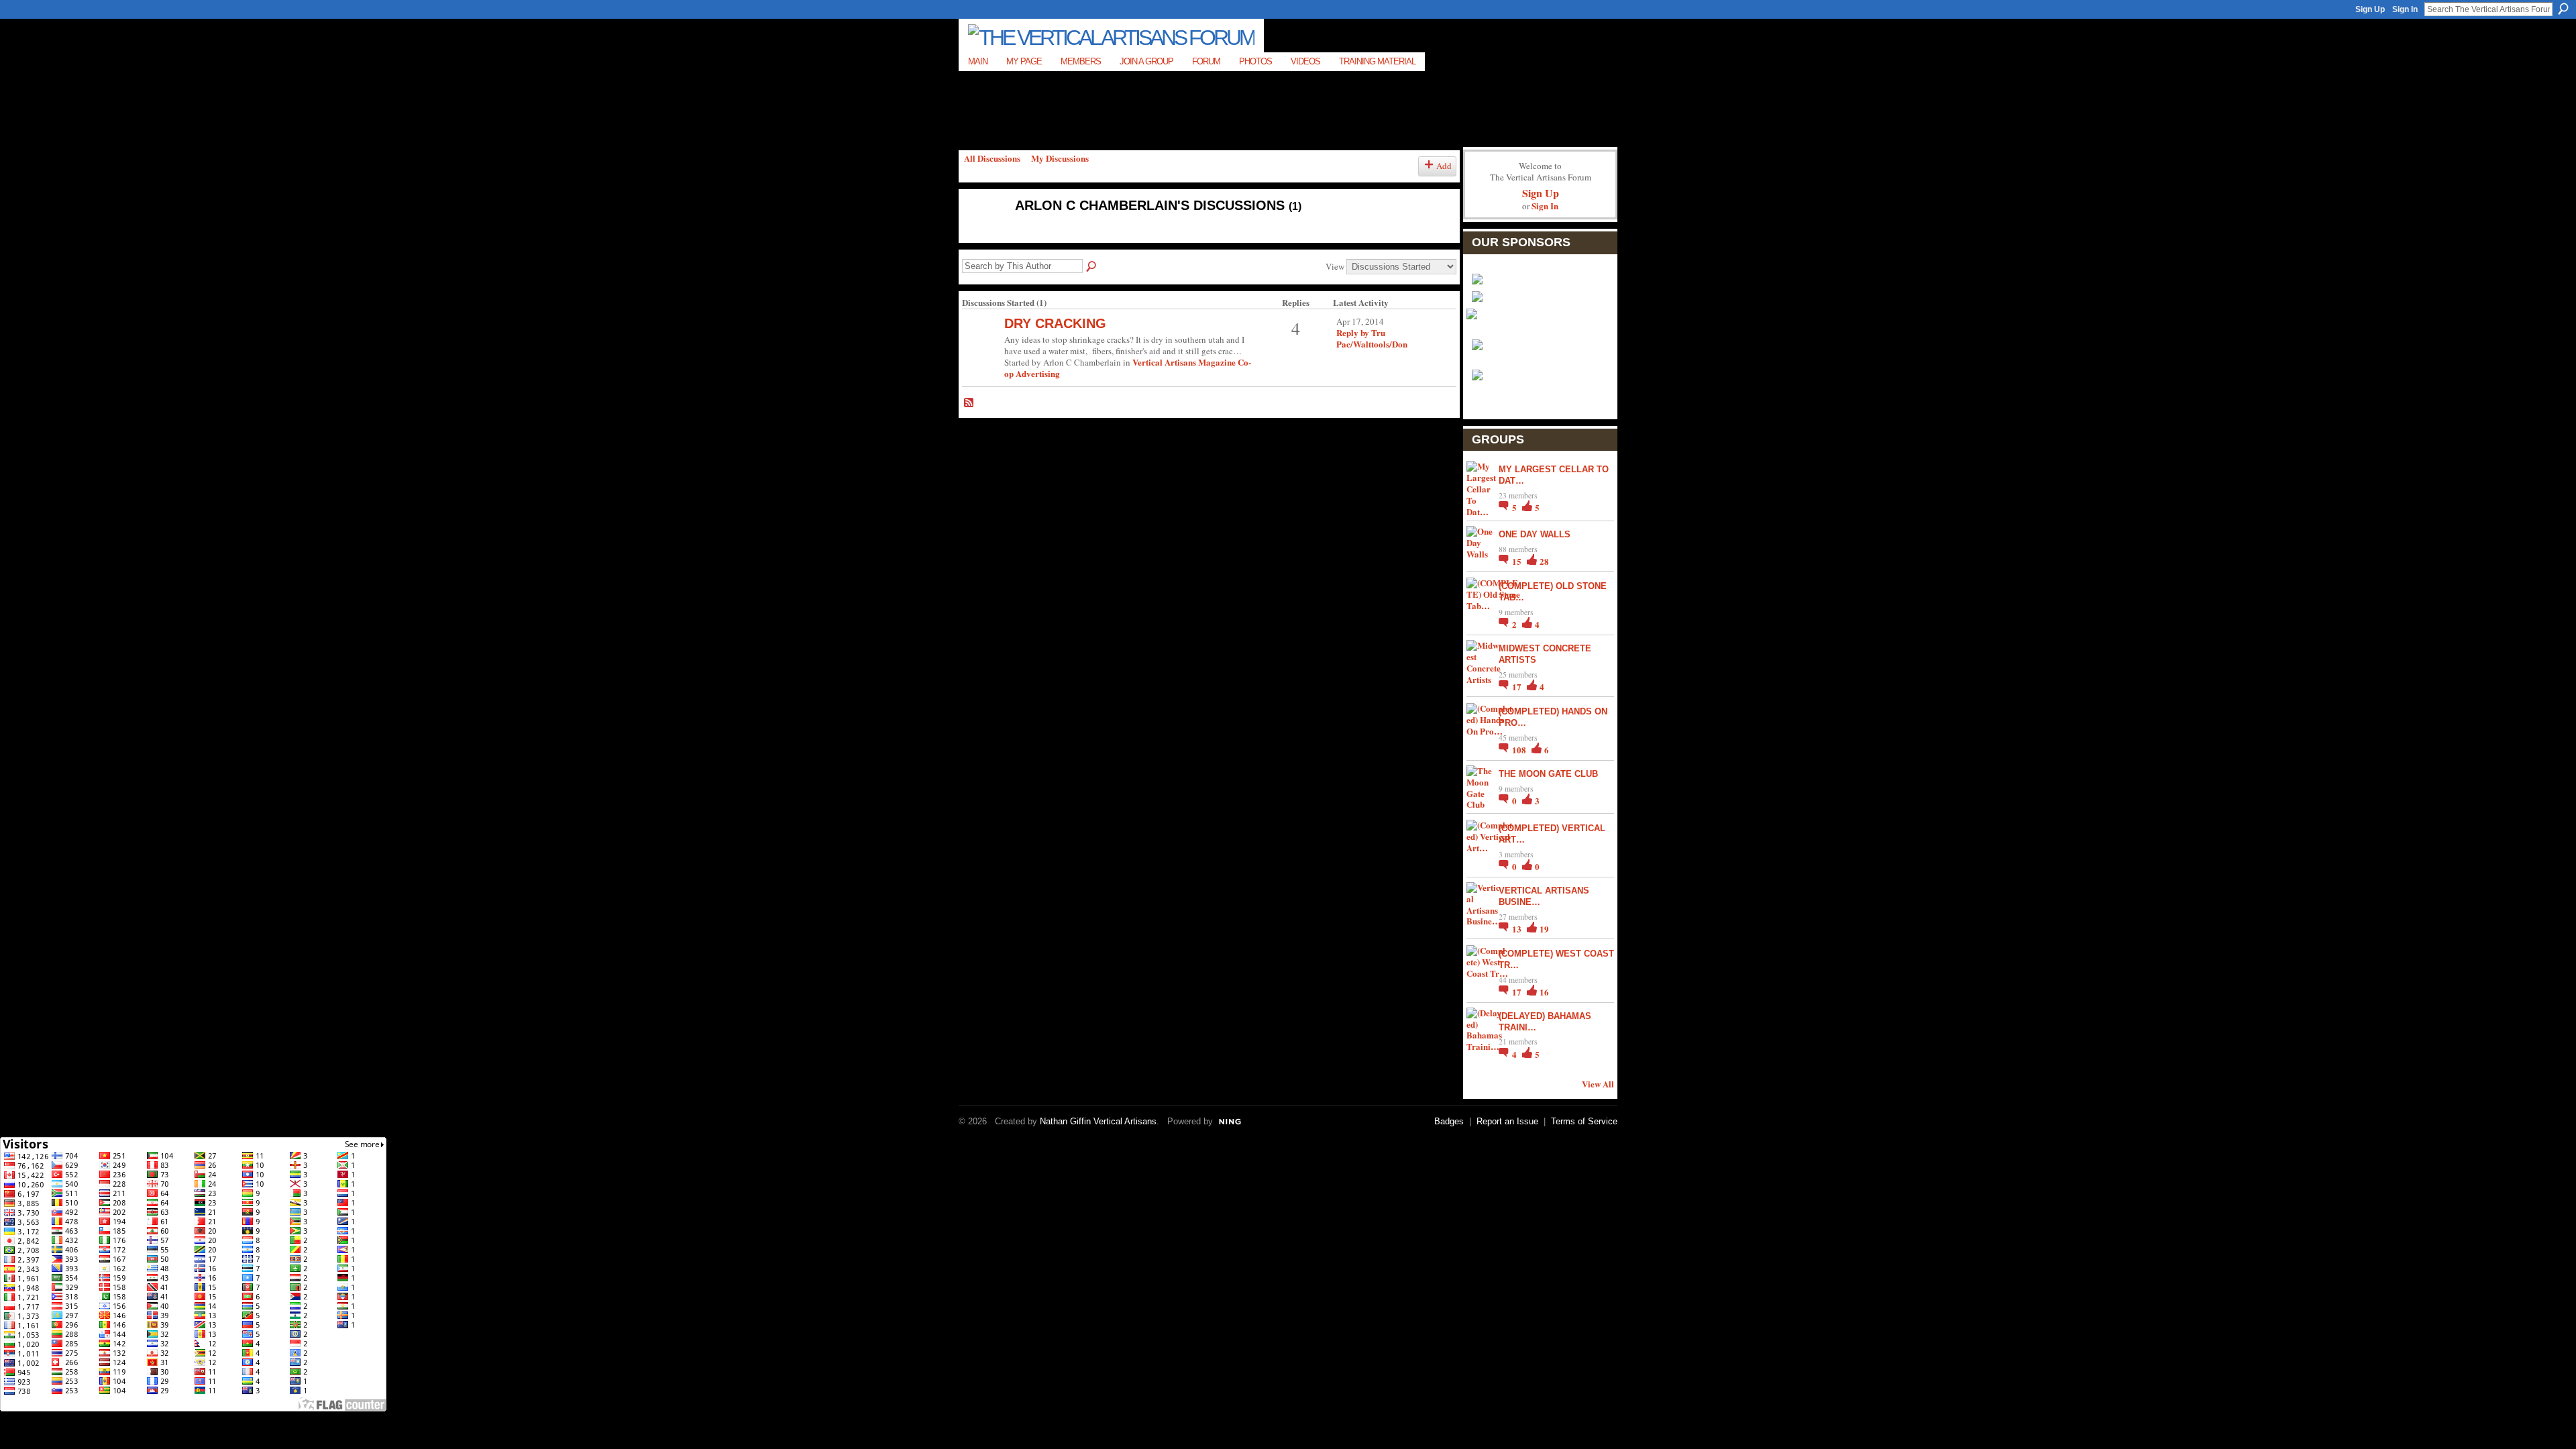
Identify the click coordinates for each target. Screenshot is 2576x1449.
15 (1518, 561)
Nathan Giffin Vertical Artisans (1098, 1121)
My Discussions (1060, 158)
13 (1518, 929)
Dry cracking (1055, 323)
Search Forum (1092, 267)
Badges (1449, 1121)
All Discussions (992, 158)
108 (1520, 750)
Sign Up (2370, 9)
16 (1544, 992)
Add (1444, 166)
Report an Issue (1507, 1121)
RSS (969, 403)
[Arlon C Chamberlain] (980, 234)
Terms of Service (1584, 1121)
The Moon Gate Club (1548, 774)
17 (1518, 687)
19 (1544, 929)
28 (1544, 561)
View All (1598, 1084)
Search (2563, 9)
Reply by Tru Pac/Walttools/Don (1372, 338)
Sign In (2405, 9)
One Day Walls (1535, 534)
